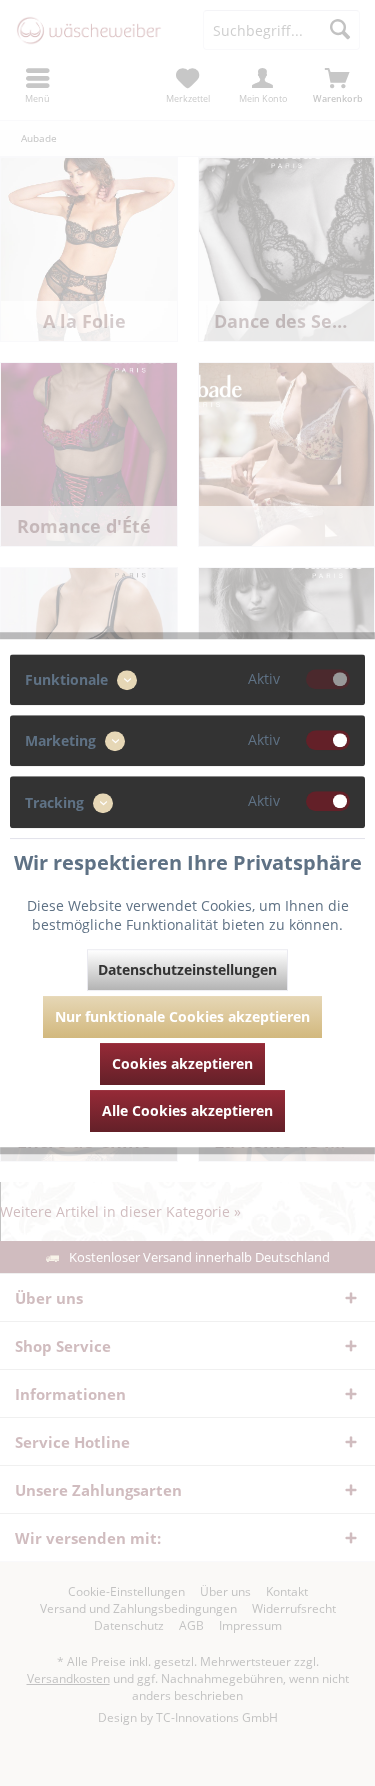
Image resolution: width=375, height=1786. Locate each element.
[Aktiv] (328, 679)
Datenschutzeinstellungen (187, 969)
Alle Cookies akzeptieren (187, 1110)
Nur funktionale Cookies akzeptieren (182, 1016)
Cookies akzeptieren (182, 1063)
